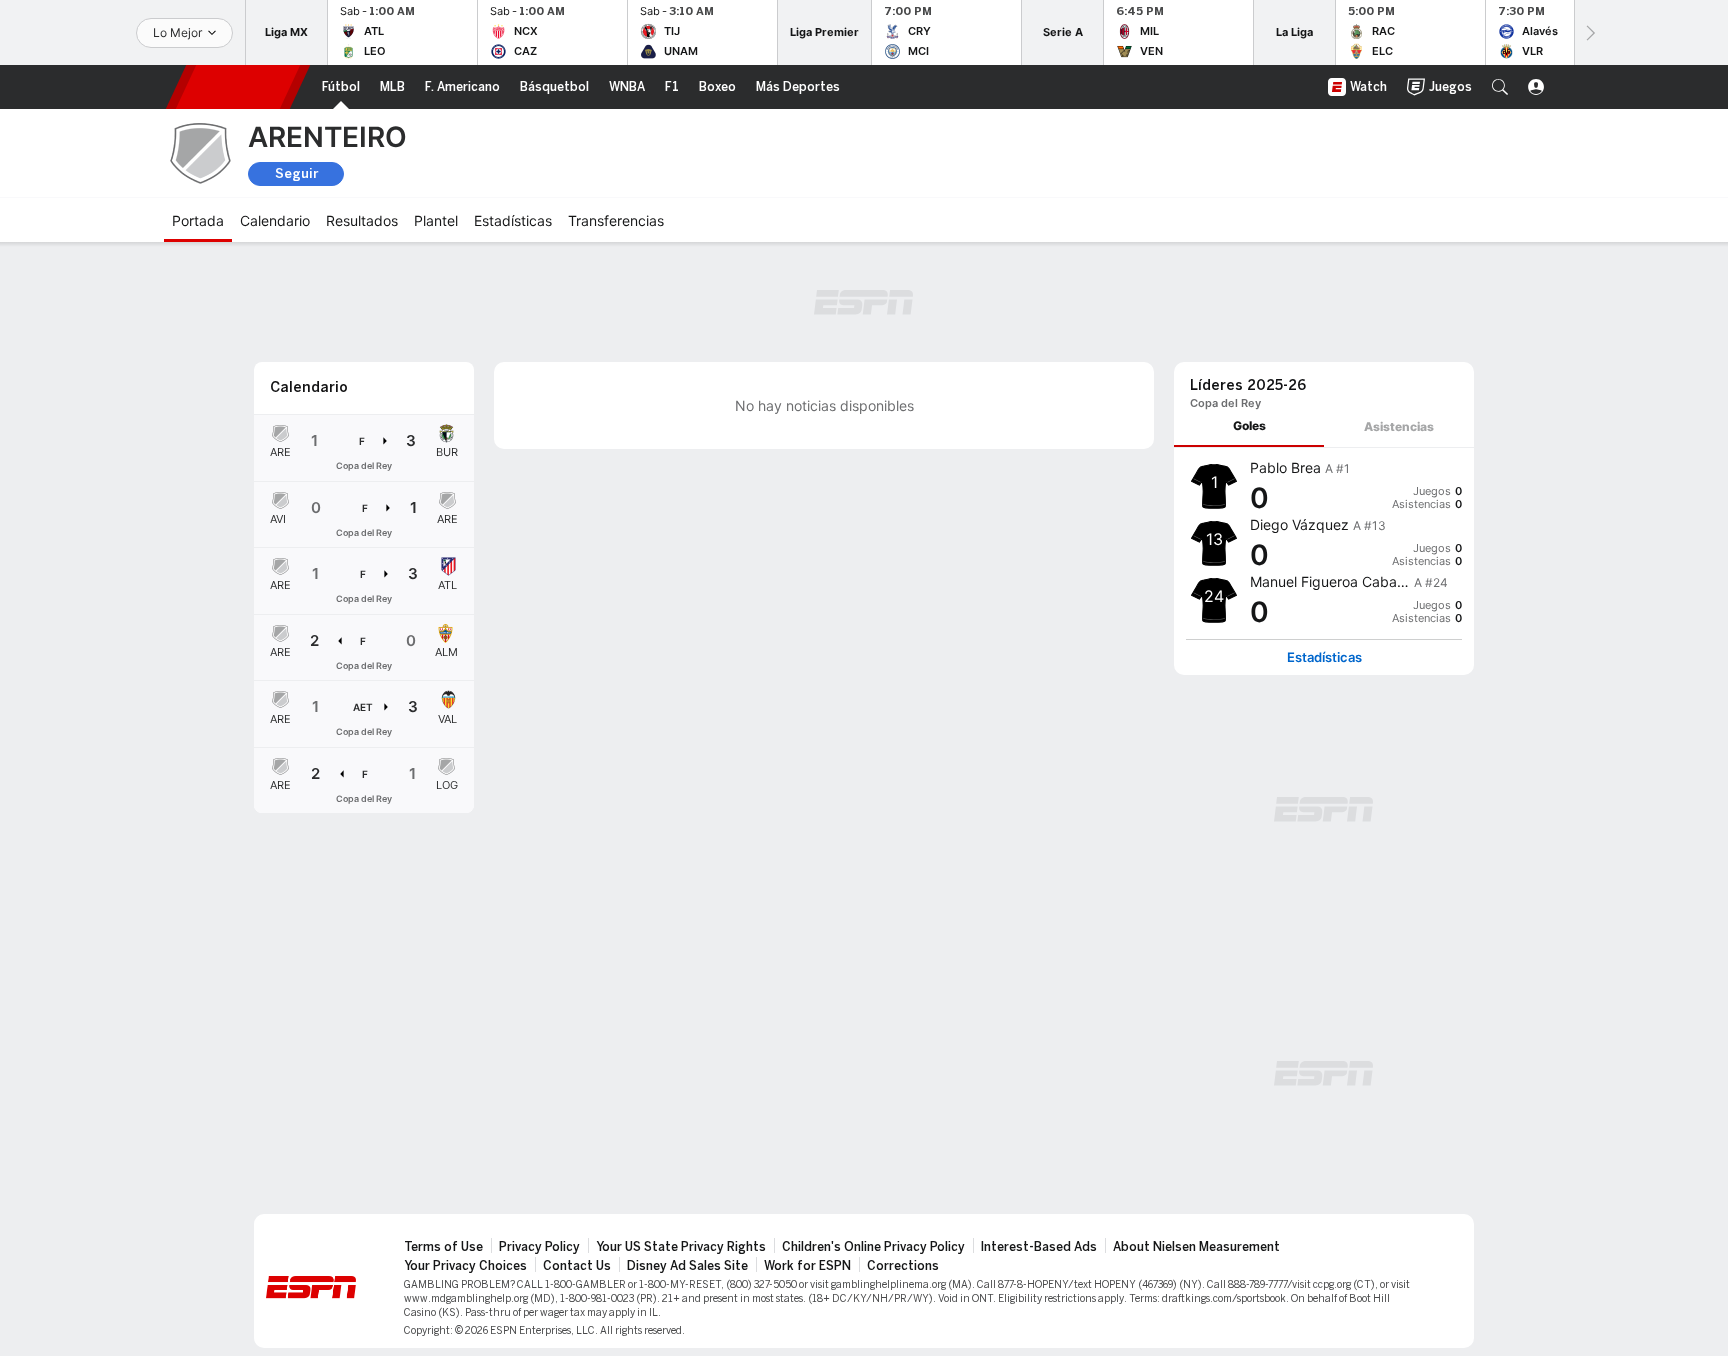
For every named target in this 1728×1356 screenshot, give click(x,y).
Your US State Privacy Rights (681, 1247)
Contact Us (577, 1266)
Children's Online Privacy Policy (873, 1247)
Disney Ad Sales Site (687, 1266)
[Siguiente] (1589, 32)
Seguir (296, 173)
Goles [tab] (1249, 425)
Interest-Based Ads (1039, 1247)
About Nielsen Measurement (1196, 1247)
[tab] (1249, 426)
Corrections (903, 1266)
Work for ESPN (807, 1266)
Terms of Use (443, 1247)
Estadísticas (1324, 657)
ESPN (238, 87)
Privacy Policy (539, 1247)
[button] (1500, 87)
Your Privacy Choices (465, 1266)
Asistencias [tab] (1399, 426)
